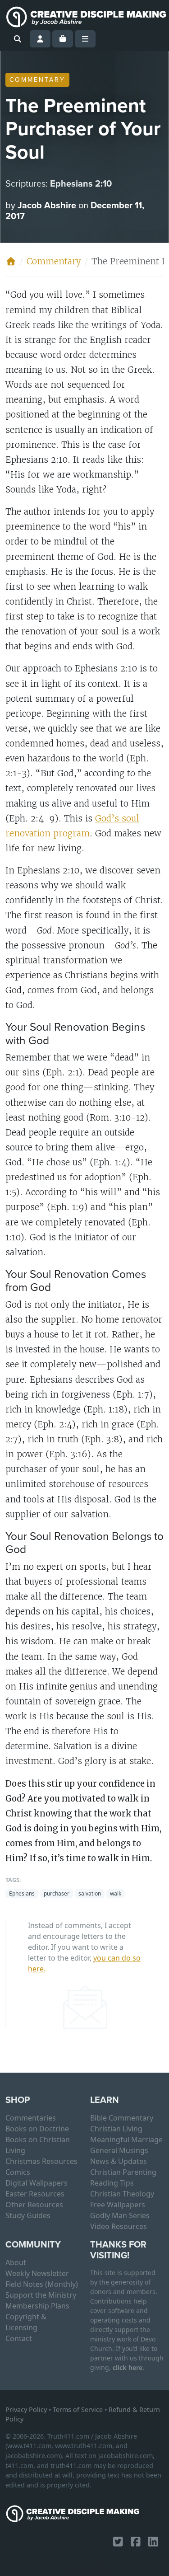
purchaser (57, 1893)
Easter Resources (35, 2194)
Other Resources (34, 2205)
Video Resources (119, 2226)
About (16, 2262)
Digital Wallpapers (37, 2183)
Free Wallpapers (118, 2205)
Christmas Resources (41, 2161)
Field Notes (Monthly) (42, 2284)
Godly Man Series (120, 2215)
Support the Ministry (41, 2295)
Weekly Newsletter (37, 2273)
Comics (18, 2172)
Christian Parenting (123, 2172)
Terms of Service (78, 2409)
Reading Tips (112, 2183)
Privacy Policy (26, 2409)
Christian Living (116, 2129)
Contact (19, 2338)
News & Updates (119, 2161)
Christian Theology (122, 2194)
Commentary (37, 80)
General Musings (119, 2150)
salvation (90, 1893)
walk (116, 1893)
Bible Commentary (122, 2118)
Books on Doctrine (37, 2129)
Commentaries (31, 2118)
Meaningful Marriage (126, 2140)
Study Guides (28, 2215)
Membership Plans (37, 2306)
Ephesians (22, 1893)
